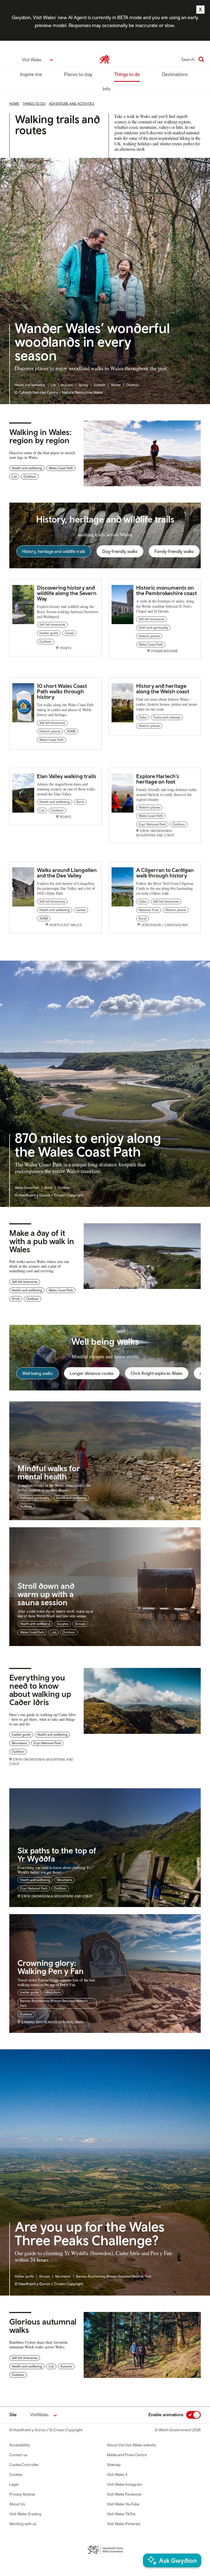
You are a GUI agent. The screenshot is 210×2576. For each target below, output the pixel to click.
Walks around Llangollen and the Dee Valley (67, 873)
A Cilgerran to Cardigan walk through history (165, 873)
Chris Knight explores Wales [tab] (157, 1373)
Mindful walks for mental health (49, 1472)
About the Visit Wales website (131, 2445)
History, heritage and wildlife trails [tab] (54, 551)
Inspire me (31, 74)
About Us (17, 2504)
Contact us (18, 2455)
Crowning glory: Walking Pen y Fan (51, 1967)
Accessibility (20, 2445)
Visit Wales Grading (25, 2514)
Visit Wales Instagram (125, 2484)
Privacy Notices (22, 2494)
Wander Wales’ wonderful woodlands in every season (92, 342)
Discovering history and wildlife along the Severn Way (67, 593)
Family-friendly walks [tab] (174, 551)
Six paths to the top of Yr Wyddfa (57, 1854)
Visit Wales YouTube (123, 2504)
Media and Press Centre (127, 2455)
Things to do (127, 74)
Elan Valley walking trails (67, 776)
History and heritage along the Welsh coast (163, 689)
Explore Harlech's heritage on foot (158, 779)
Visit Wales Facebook (124, 2494)
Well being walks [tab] (37, 1373)
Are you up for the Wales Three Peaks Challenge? (90, 2234)
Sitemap (114, 2465)
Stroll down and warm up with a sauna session (46, 1594)
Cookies (16, 2474)
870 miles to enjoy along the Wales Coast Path (88, 1145)
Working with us (23, 2524)
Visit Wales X (117, 2474)
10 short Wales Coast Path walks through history (62, 691)
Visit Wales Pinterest (124, 2524)
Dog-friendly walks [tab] (120, 551)
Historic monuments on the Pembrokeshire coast (167, 590)
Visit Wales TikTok (121, 2514)
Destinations (175, 74)
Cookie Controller (24, 2465)
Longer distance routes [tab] (92, 1373)
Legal (14, 2484)
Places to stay (78, 74)
